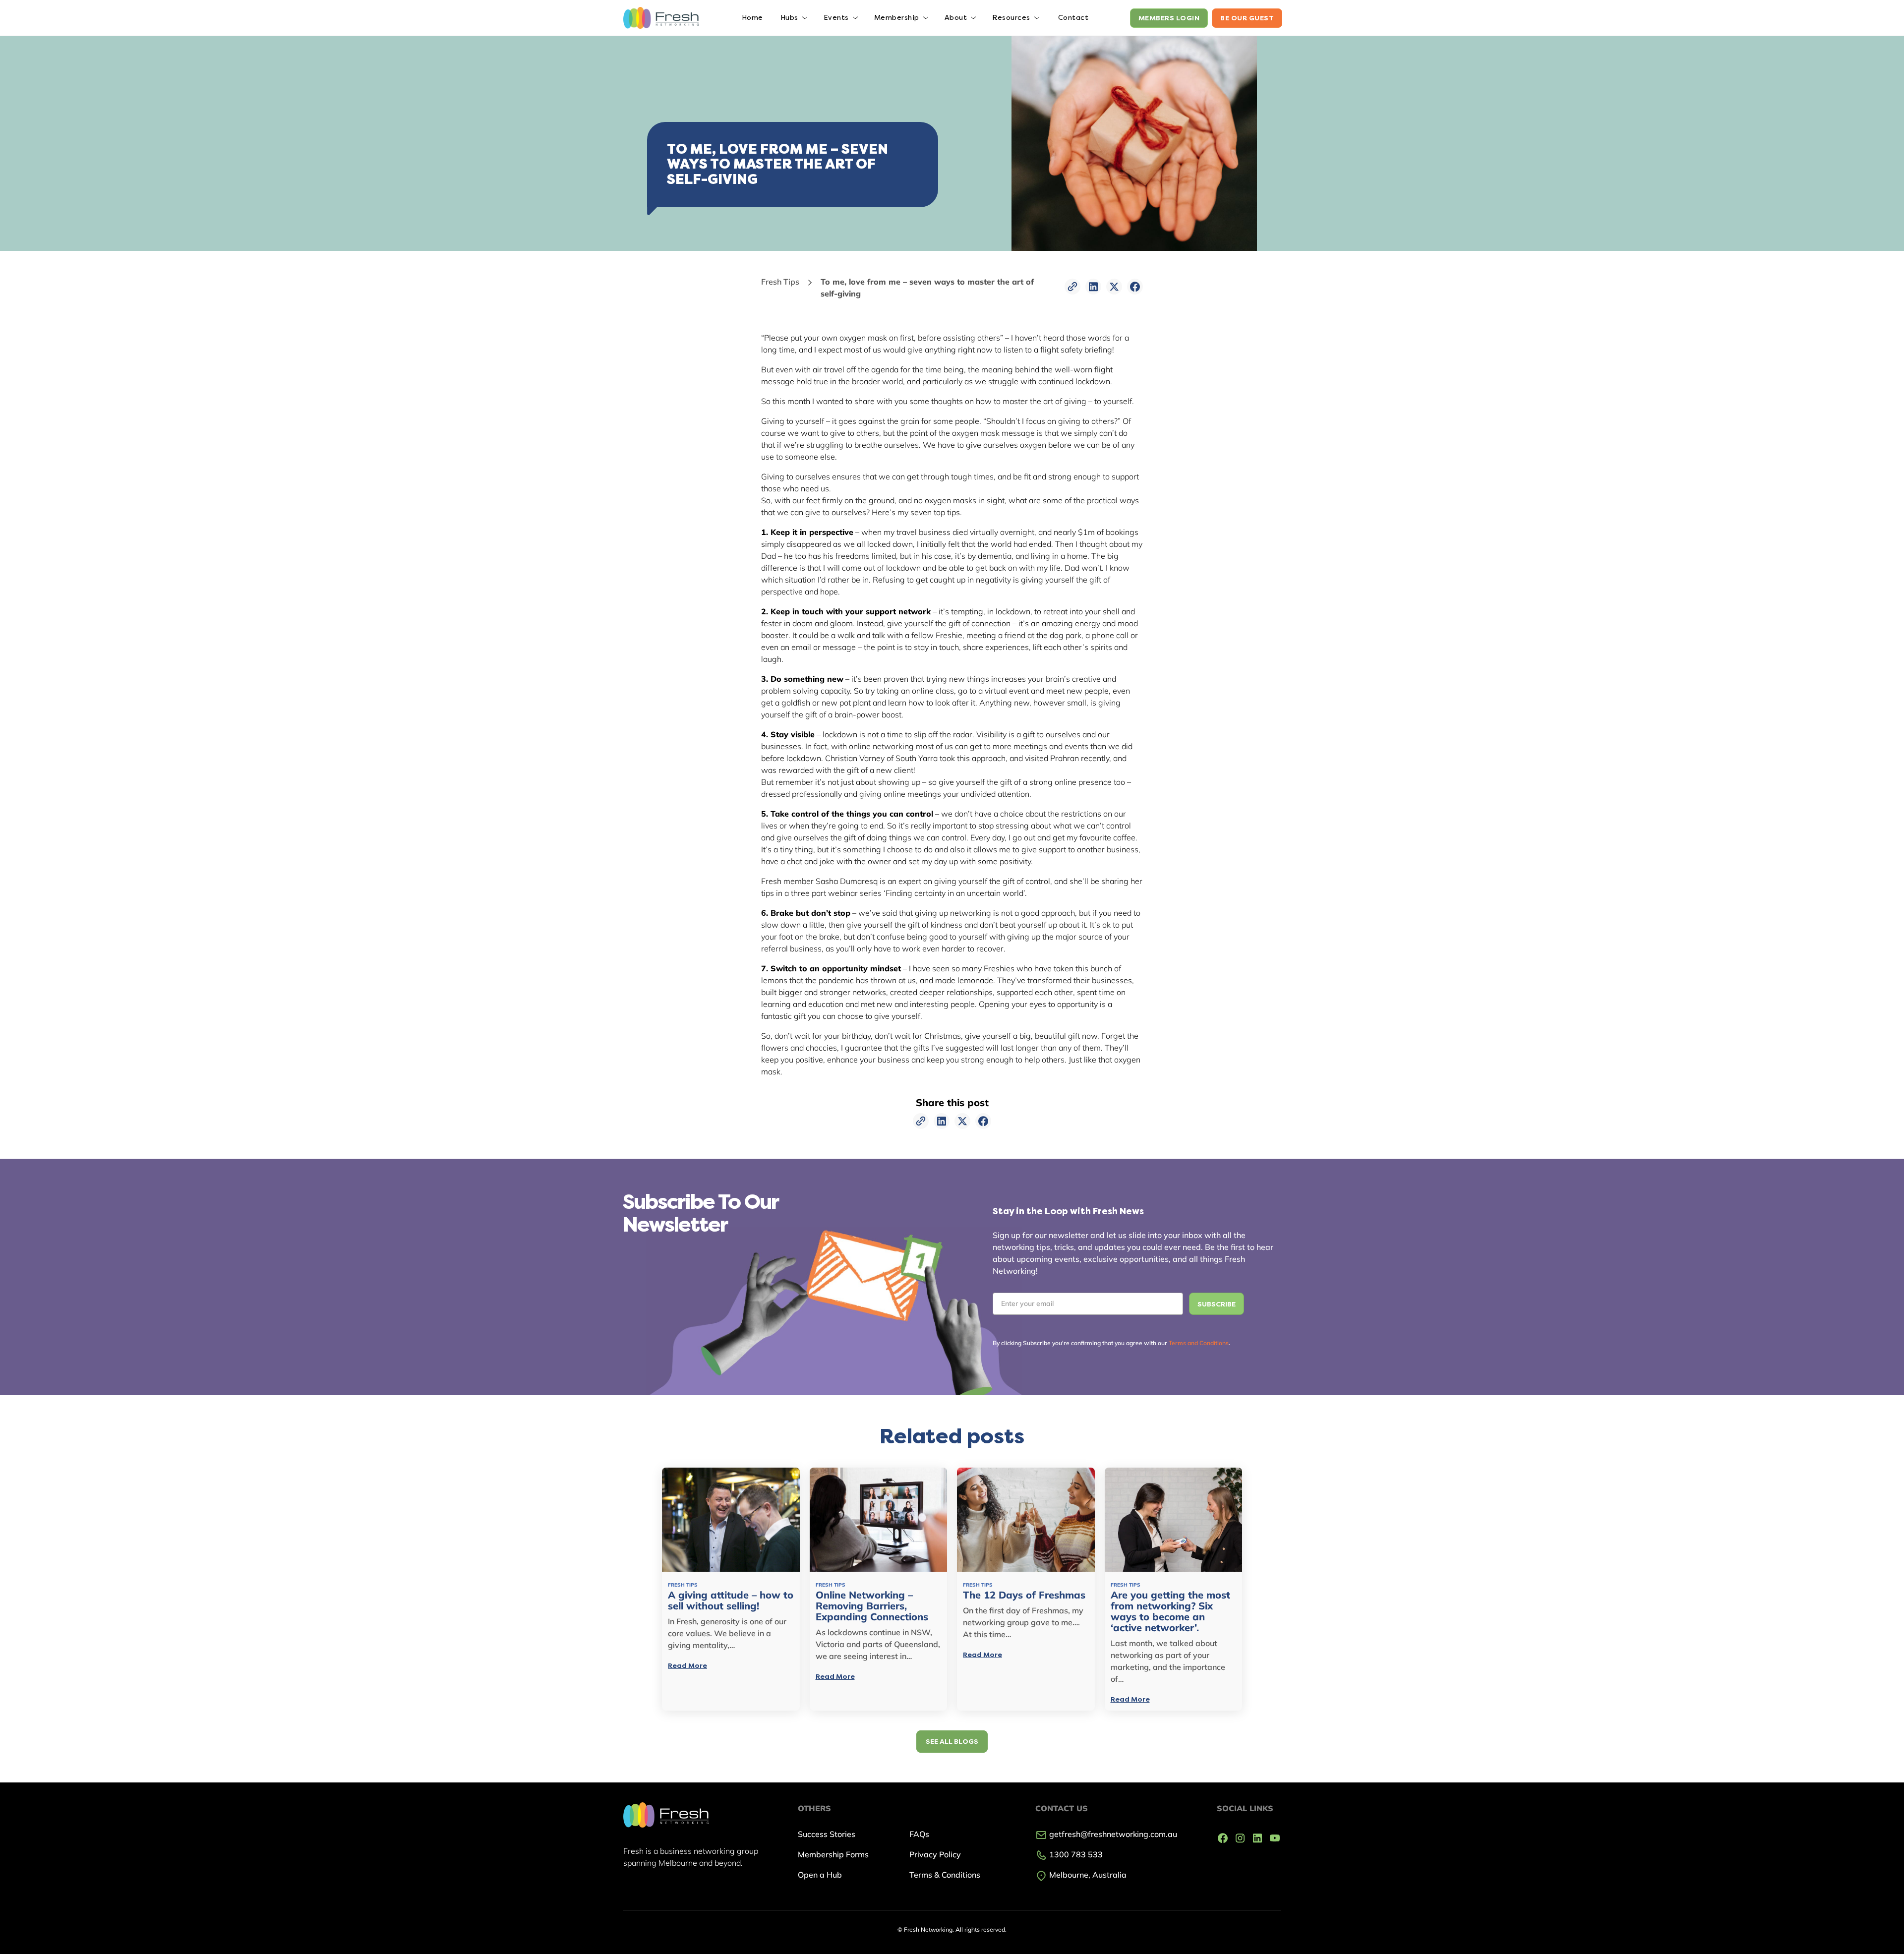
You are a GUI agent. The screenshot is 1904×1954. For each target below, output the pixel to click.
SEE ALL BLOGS (952, 1742)
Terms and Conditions (1199, 1343)
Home (752, 18)
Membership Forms (833, 1854)
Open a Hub (820, 1875)
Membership (897, 18)
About (956, 18)
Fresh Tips (780, 282)
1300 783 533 (1075, 1854)
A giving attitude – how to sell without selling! (731, 1600)
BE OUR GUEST (1247, 18)
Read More (687, 1666)
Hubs (789, 18)
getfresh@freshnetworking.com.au (1112, 1834)
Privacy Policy (935, 1854)
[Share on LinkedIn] (1093, 287)
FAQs (919, 1834)
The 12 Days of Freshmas (1024, 1595)
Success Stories (827, 1834)
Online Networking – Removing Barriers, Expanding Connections (872, 1606)
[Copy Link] (1072, 287)
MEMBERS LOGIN (1169, 18)
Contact (1073, 18)
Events (836, 18)
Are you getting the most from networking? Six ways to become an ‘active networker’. (1170, 1611)
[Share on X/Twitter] (1114, 287)
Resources (1011, 18)
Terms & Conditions (945, 1875)
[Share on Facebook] (1135, 287)
